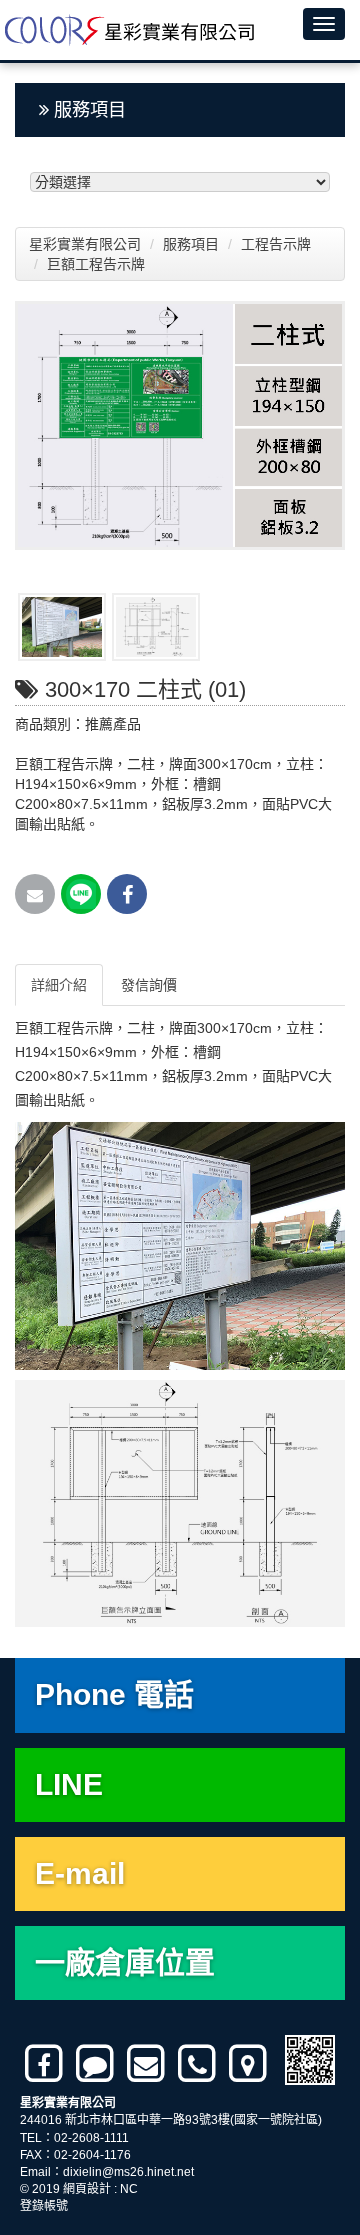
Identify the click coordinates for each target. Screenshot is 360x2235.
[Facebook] (45, 2064)
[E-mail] (147, 2064)
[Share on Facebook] (127, 894)
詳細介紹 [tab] (59, 985)
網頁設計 (87, 2189)
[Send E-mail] (35, 894)
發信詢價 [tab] (149, 985)
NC (129, 2189)
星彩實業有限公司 (85, 244)
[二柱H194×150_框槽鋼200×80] (62, 627)
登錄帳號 (44, 2206)
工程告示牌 (278, 244)
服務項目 (193, 244)
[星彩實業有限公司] (127, 30)
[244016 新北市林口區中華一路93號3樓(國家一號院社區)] (249, 2064)
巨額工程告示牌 (98, 264)
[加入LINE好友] (96, 2064)
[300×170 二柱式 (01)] (180, 425)
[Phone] (198, 2064)
